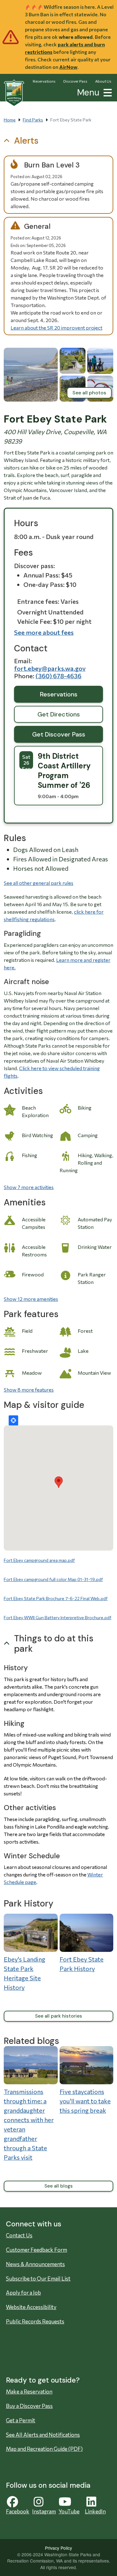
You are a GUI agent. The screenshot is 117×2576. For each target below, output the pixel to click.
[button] (106, 92)
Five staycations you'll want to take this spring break (85, 2101)
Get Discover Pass (59, 734)
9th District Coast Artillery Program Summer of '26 (64, 771)
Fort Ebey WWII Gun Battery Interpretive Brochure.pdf (58, 1617)
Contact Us (19, 2235)
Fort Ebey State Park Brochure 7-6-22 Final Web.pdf (56, 1598)
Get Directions (59, 714)
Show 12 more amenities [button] (31, 1299)
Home (10, 120)
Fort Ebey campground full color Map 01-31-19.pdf (53, 1579)
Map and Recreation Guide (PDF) (44, 2449)
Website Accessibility (31, 2307)
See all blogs (58, 2186)
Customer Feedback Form (37, 2250)
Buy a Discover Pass (29, 2406)
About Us (103, 81)
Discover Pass (75, 81)
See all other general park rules (39, 883)
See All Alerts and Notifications (43, 2435)
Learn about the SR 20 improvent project (56, 328)
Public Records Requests (35, 2321)
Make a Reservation (29, 2391)
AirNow (68, 67)
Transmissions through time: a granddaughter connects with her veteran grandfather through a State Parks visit (29, 2124)
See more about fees (44, 632)
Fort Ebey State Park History (82, 1964)
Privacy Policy (58, 2548)
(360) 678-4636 (58, 676)
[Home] (14, 93)
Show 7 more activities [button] (29, 1187)
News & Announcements (35, 2264)
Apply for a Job (23, 2293)
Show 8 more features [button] (29, 1390)
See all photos (89, 393)
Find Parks (33, 120)
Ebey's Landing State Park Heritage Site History (24, 1973)
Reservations (44, 81)
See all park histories (58, 2016)
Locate (13, 1420)
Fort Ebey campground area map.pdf (39, 1560)
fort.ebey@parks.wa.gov (50, 668)
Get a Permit (21, 2420)
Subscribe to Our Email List (38, 2278)
